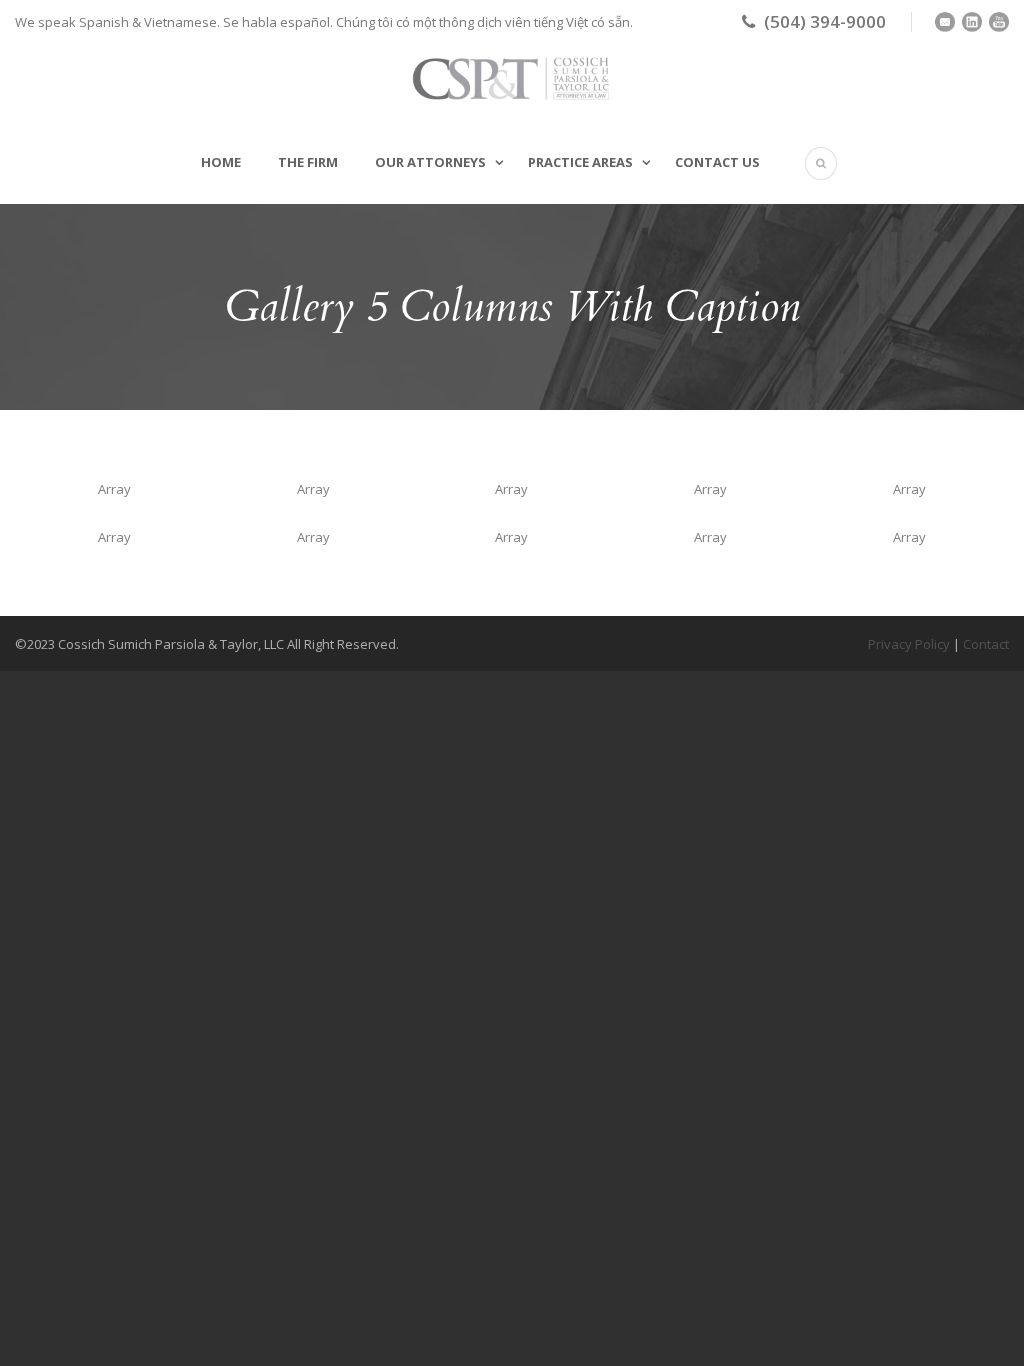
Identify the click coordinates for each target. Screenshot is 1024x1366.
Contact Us (717, 162)
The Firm (308, 162)
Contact (986, 644)
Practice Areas (580, 162)
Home (221, 162)
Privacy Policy (909, 644)
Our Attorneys (430, 162)
